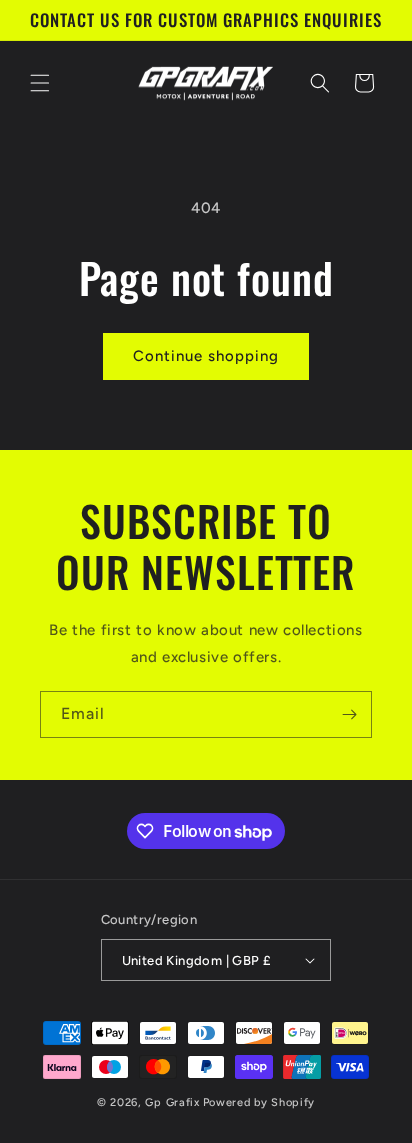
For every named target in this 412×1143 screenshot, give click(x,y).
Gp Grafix (172, 1102)
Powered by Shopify (259, 1102)
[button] (40, 83)
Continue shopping (206, 356)
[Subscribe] (349, 714)
